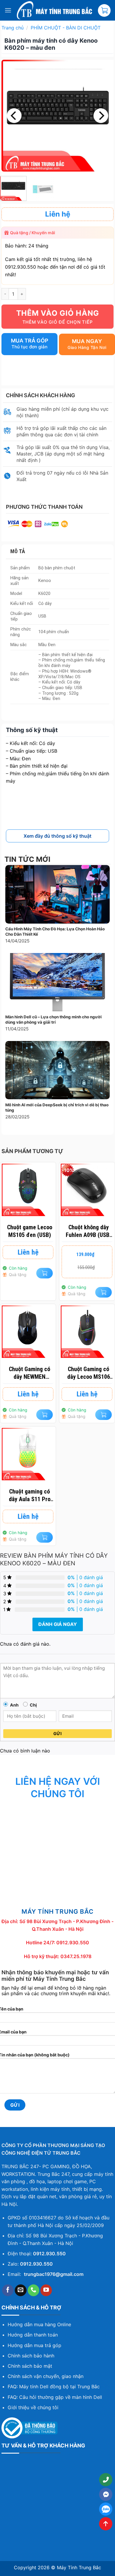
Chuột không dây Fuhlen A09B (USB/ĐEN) (89, 1231)
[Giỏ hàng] (104, 10)
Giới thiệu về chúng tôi (33, 2407)
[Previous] (14, 116)
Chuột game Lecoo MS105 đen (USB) (30, 1231)
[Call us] (34, 2290)
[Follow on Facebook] (8, 2290)
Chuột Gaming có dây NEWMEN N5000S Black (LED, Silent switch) (30, 1373)
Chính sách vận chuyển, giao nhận (46, 2376)
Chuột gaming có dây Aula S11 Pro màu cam (30, 1495)
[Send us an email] (21, 2290)
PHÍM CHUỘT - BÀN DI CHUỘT (66, 28)
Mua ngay (87, 341)
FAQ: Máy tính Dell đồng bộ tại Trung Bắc (54, 2387)
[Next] (101, 116)
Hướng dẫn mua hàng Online (39, 2324)
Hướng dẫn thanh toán (33, 2335)
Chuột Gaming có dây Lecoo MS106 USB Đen (89, 1373)
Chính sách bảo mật (30, 2366)
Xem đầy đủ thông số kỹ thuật (57, 836)
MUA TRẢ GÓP (30, 341)
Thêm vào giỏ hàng (58, 313)
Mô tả (18, 551)
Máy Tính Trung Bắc (79, 2567)
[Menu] (8, 10)
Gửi (57, 1733)
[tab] (59, 552)
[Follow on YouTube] (46, 2290)
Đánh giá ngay (58, 1624)
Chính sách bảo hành (31, 2356)
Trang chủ (13, 28)
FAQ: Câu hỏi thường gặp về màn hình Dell (55, 2397)
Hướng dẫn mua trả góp (34, 2345)
